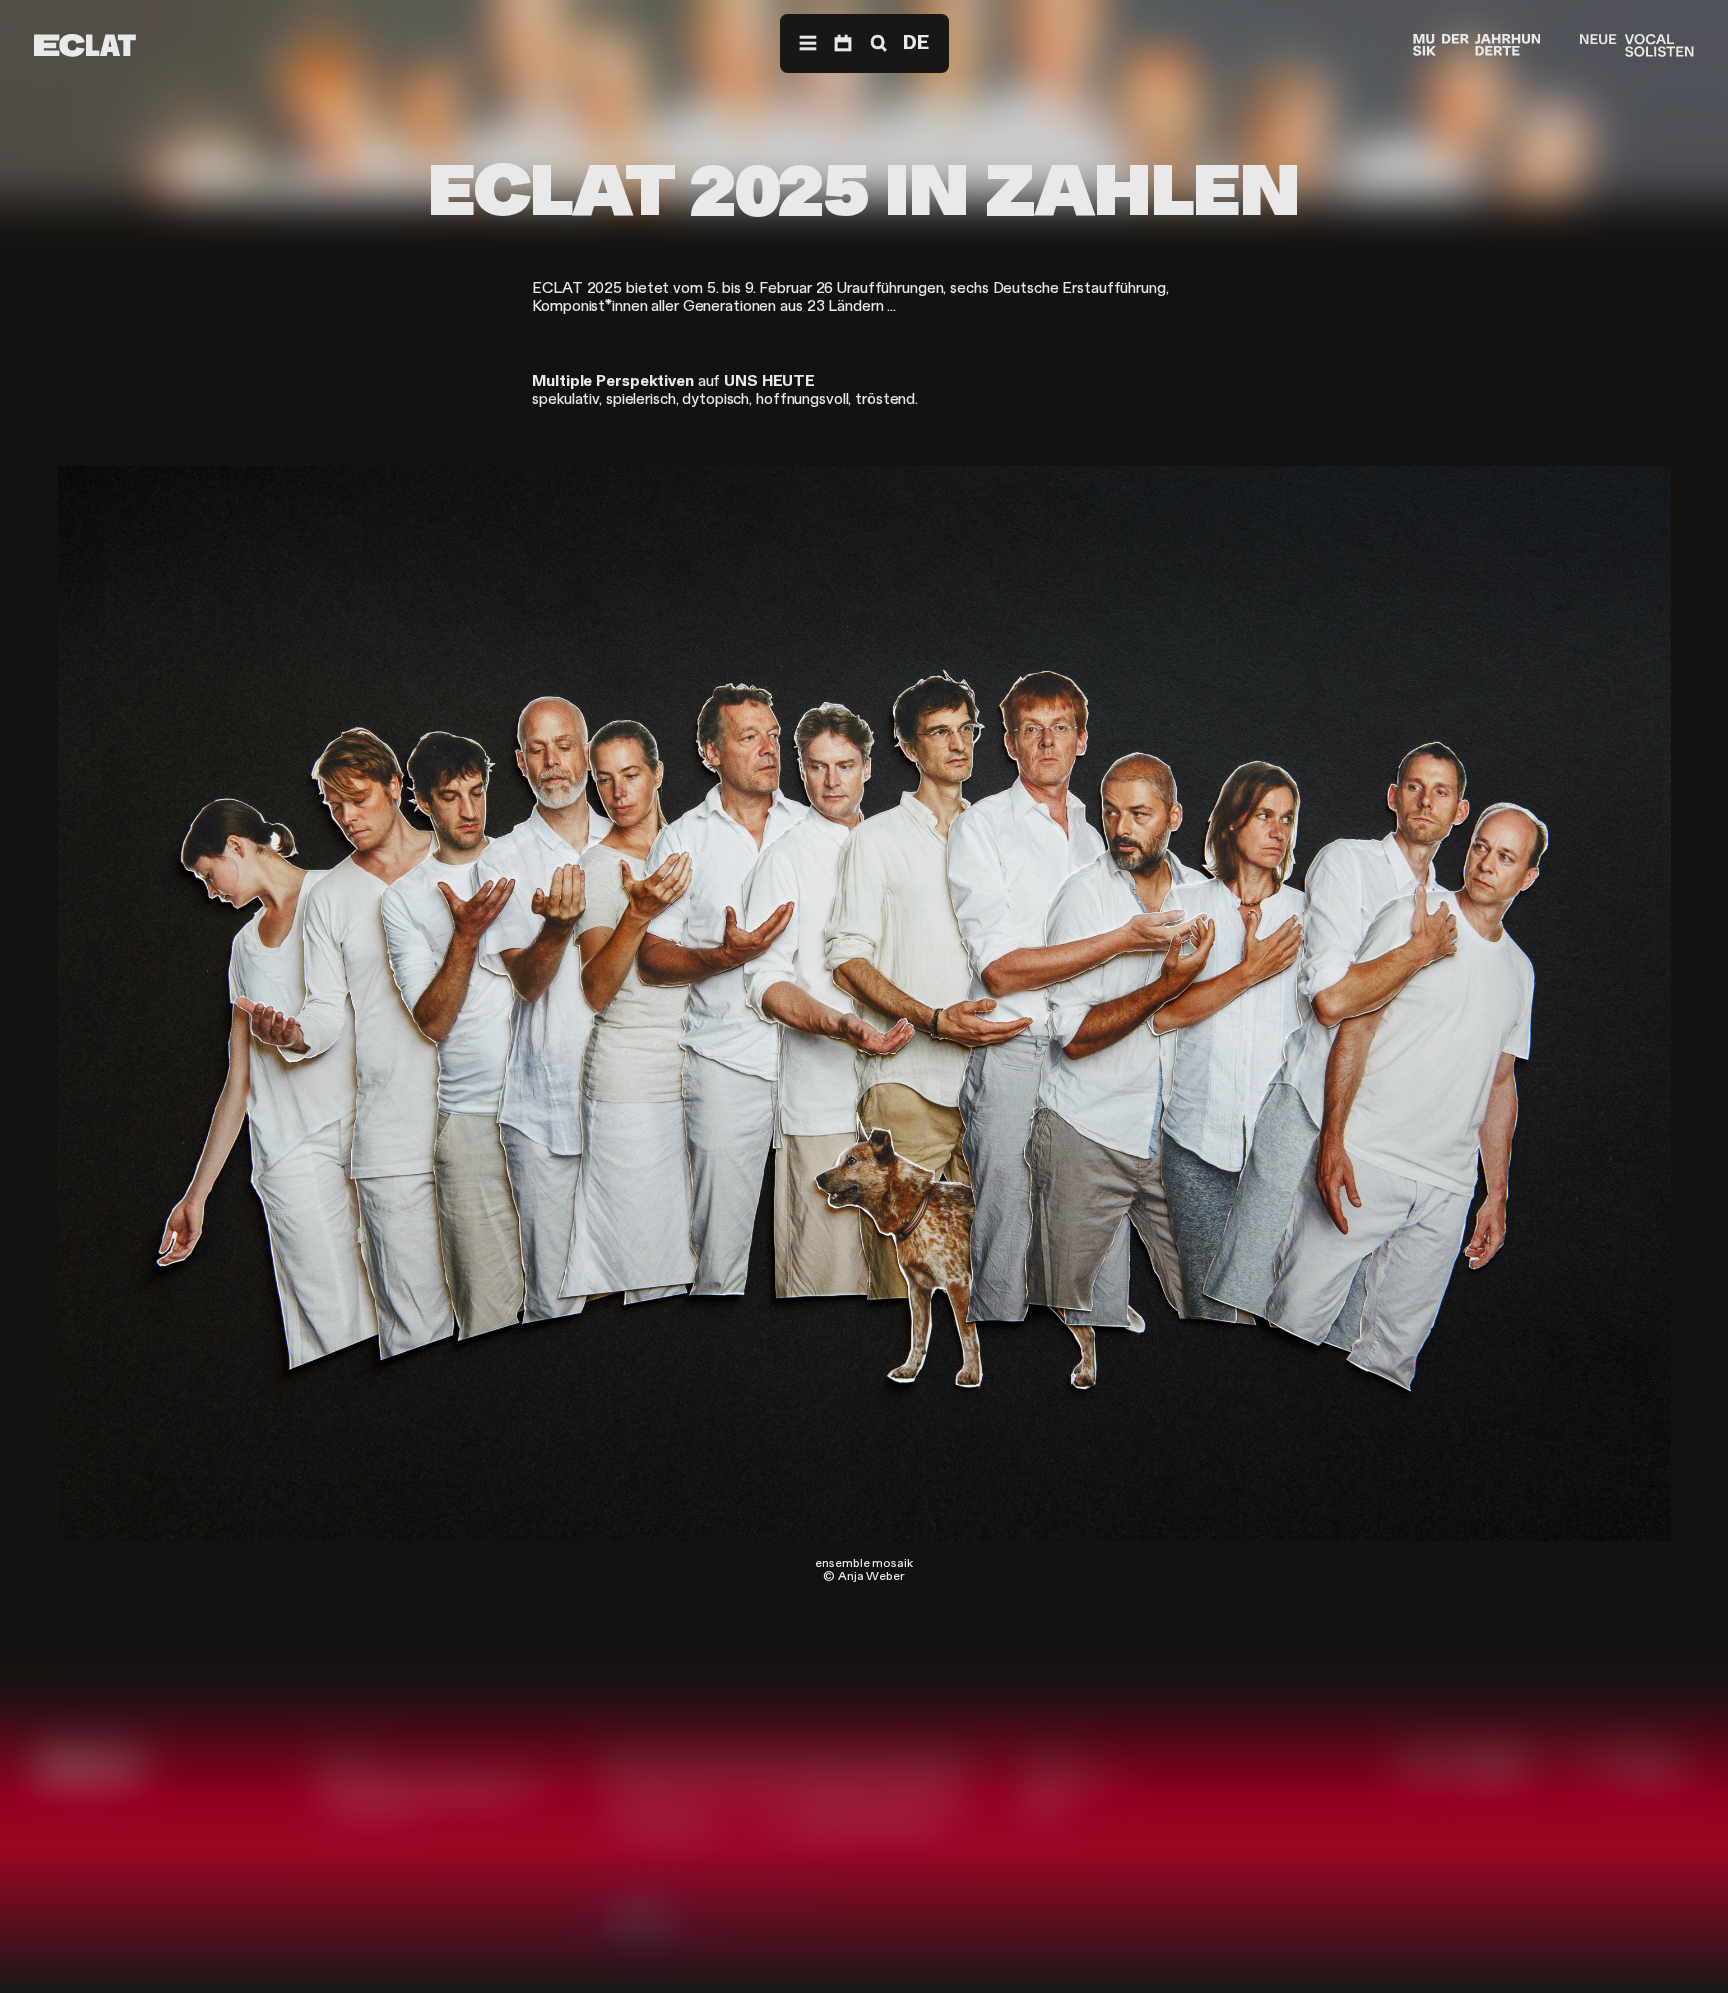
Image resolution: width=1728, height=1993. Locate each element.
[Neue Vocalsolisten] (1636, 45)
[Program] (843, 43)
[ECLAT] (85, 45)
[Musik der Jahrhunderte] (1477, 45)
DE (916, 42)
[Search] (877, 43)
